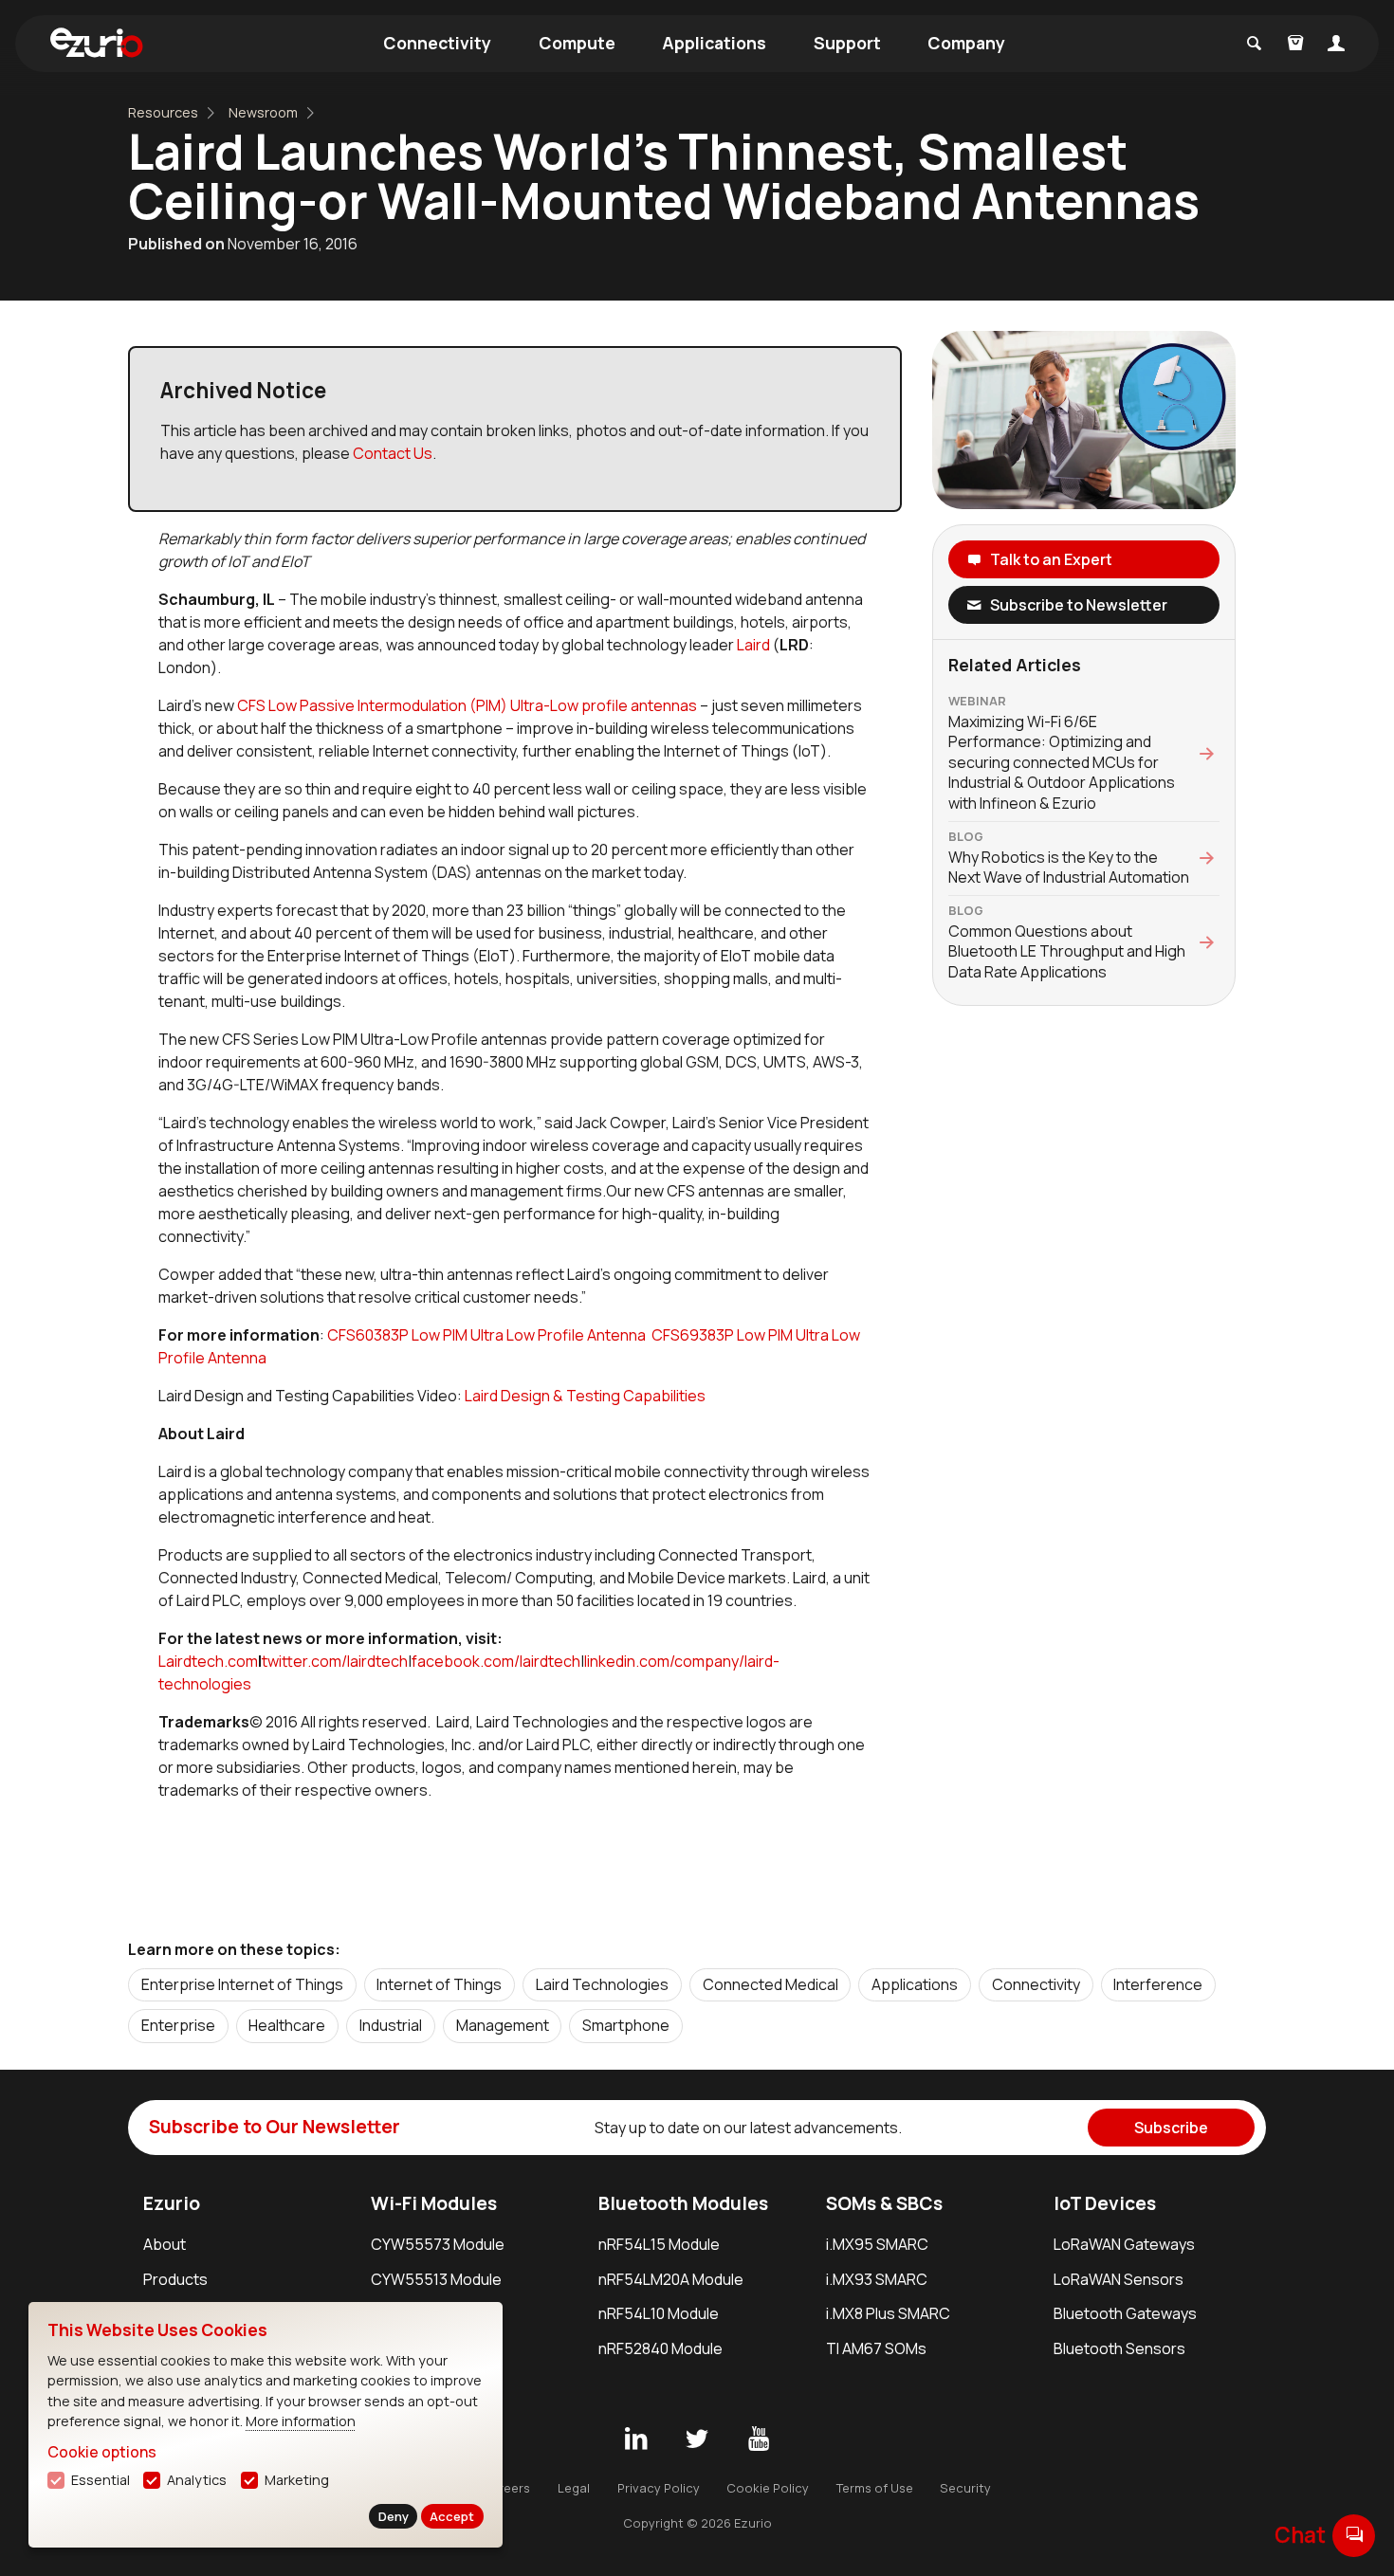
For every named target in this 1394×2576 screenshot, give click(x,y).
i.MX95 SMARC (877, 2244)
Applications (714, 43)
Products (175, 2279)
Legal (574, 2488)
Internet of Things (439, 1984)
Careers (506, 2488)
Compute (577, 43)
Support (847, 43)
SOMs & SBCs (884, 2203)
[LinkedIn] (635, 2439)
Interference (1158, 1984)
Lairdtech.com (208, 1661)
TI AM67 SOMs (876, 2348)
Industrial (391, 2025)
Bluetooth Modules (683, 2203)
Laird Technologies (602, 1984)
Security (965, 2488)
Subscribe (1171, 2128)
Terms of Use (875, 2488)
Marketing (297, 2480)
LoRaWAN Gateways (1124, 2244)
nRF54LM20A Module (671, 2279)
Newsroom (263, 112)
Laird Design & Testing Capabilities (585, 1396)
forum (1354, 2535)
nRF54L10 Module (659, 2313)
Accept (452, 2516)
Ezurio (172, 2203)
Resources (163, 112)
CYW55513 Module (436, 2279)
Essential (101, 2480)
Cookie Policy (768, 2488)
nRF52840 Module (660, 2348)
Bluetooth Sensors (1119, 2348)
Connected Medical (770, 1984)
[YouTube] (759, 2439)
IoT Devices (1105, 2203)
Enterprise (178, 2025)
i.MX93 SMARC (877, 2279)
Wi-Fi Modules (434, 2203)
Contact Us (393, 453)
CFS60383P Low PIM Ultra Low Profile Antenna (486, 1335)
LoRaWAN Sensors (1119, 2279)
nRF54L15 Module (659, 2244)
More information (301, 2421)
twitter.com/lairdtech (335, 1661)
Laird (755, 645)
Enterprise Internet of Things (242, 1984)
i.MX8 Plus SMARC (888, 2313)
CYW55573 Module (438, 2244)
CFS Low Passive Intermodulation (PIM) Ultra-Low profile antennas (467, 705)
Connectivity (437, 43)
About (165, 2244)
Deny (394, 2516)
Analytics (197, 2480)
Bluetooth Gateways (1125, 2313)
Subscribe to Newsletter (1079, 605)
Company (966, 43)
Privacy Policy (659, 2488)
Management (503, 2025)
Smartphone (626, 2025)
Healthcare (287, 2025)
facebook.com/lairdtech (496, 1661)
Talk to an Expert (1051, 559)
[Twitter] (697, 2439)
